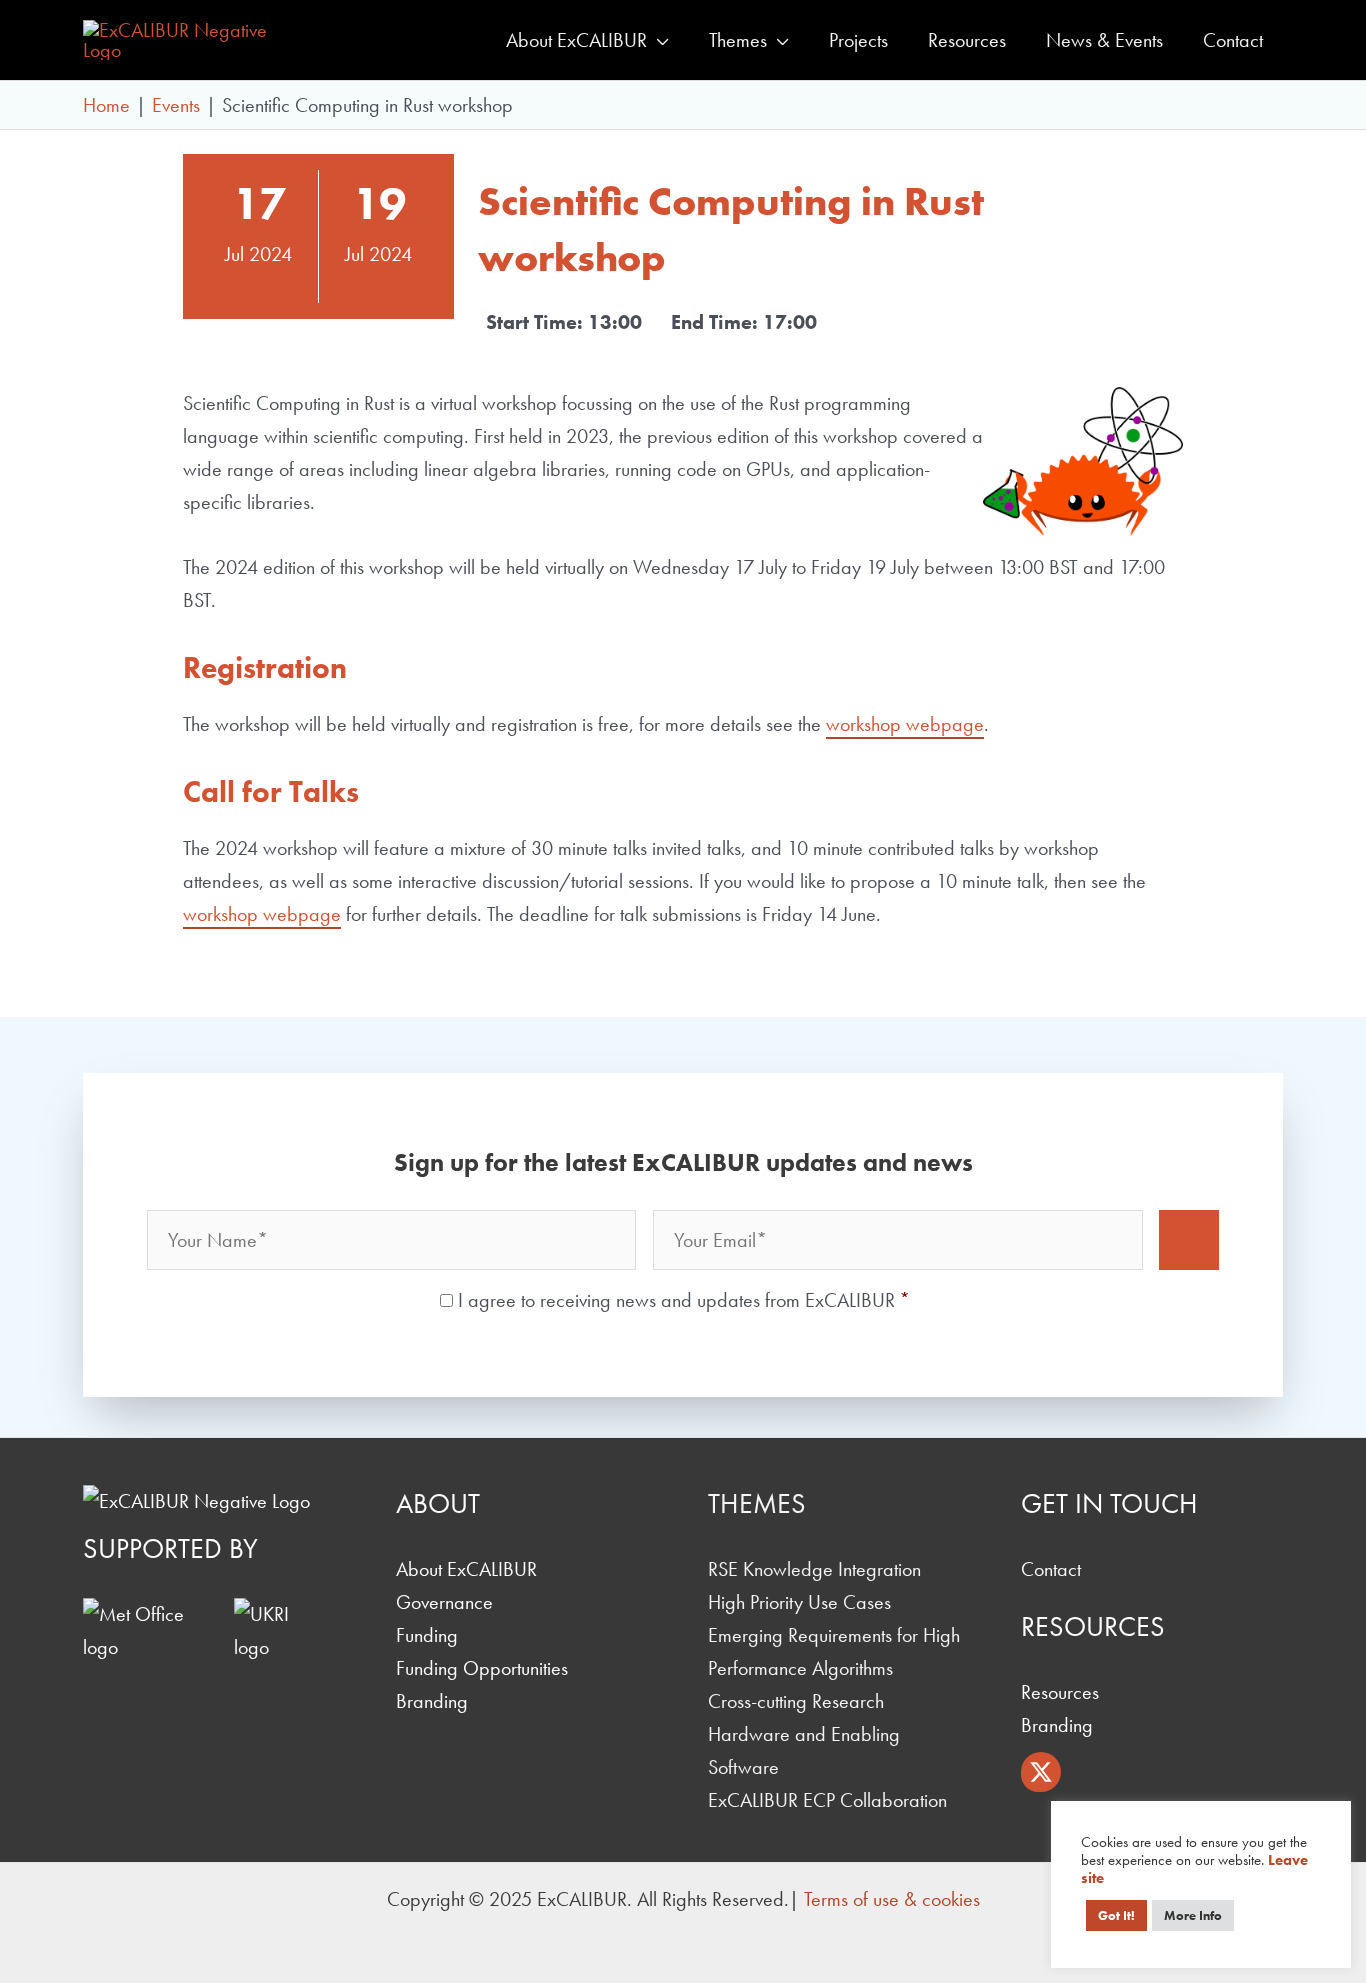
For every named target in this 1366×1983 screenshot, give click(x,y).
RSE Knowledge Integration (814, 1569)
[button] (658, 40)
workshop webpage (905, 724)
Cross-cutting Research (796, 1701)
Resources (1060, 1692)
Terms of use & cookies (892, 1899)
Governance (444, 1602)
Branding (432, 1701)
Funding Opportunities (482, 1668)
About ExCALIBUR (466, 1569)
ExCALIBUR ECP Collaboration (827, 1800)
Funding (427, 1635)
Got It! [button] (1116, 1915)
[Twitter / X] (1041, 1772)
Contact (1051, 1569)
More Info (1193, 1915)
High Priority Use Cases (799, 1602)
